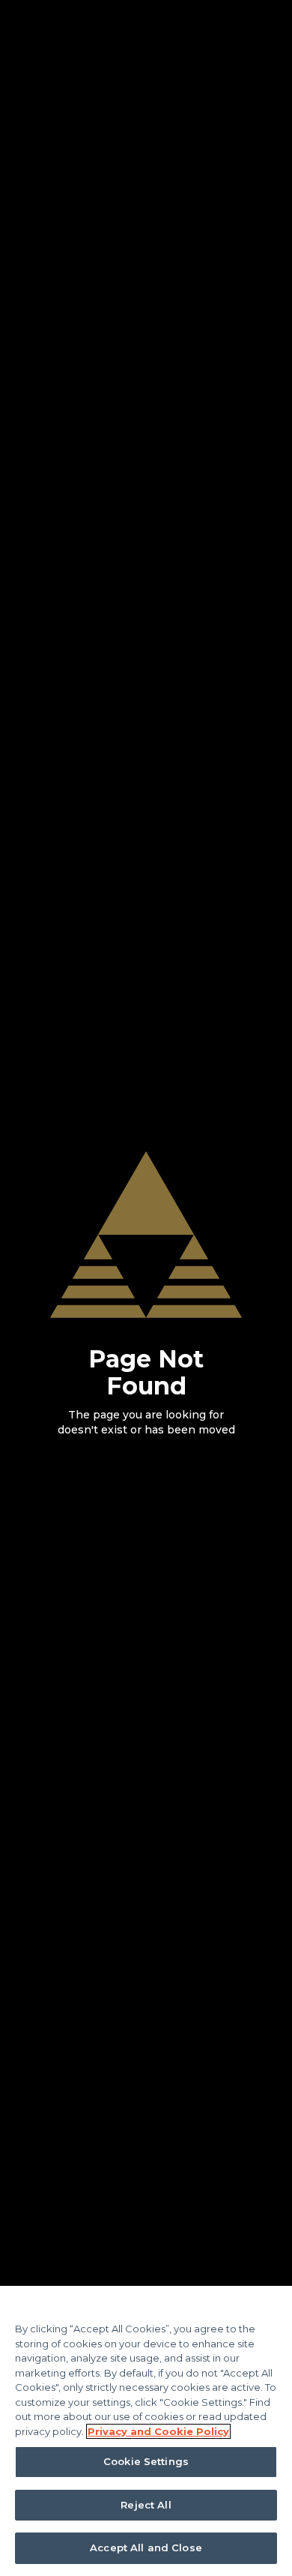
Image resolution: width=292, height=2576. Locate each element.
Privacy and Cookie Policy (158, 2431)
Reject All (146, 2505)
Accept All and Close (146, 2548)
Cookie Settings (146, 2461)
